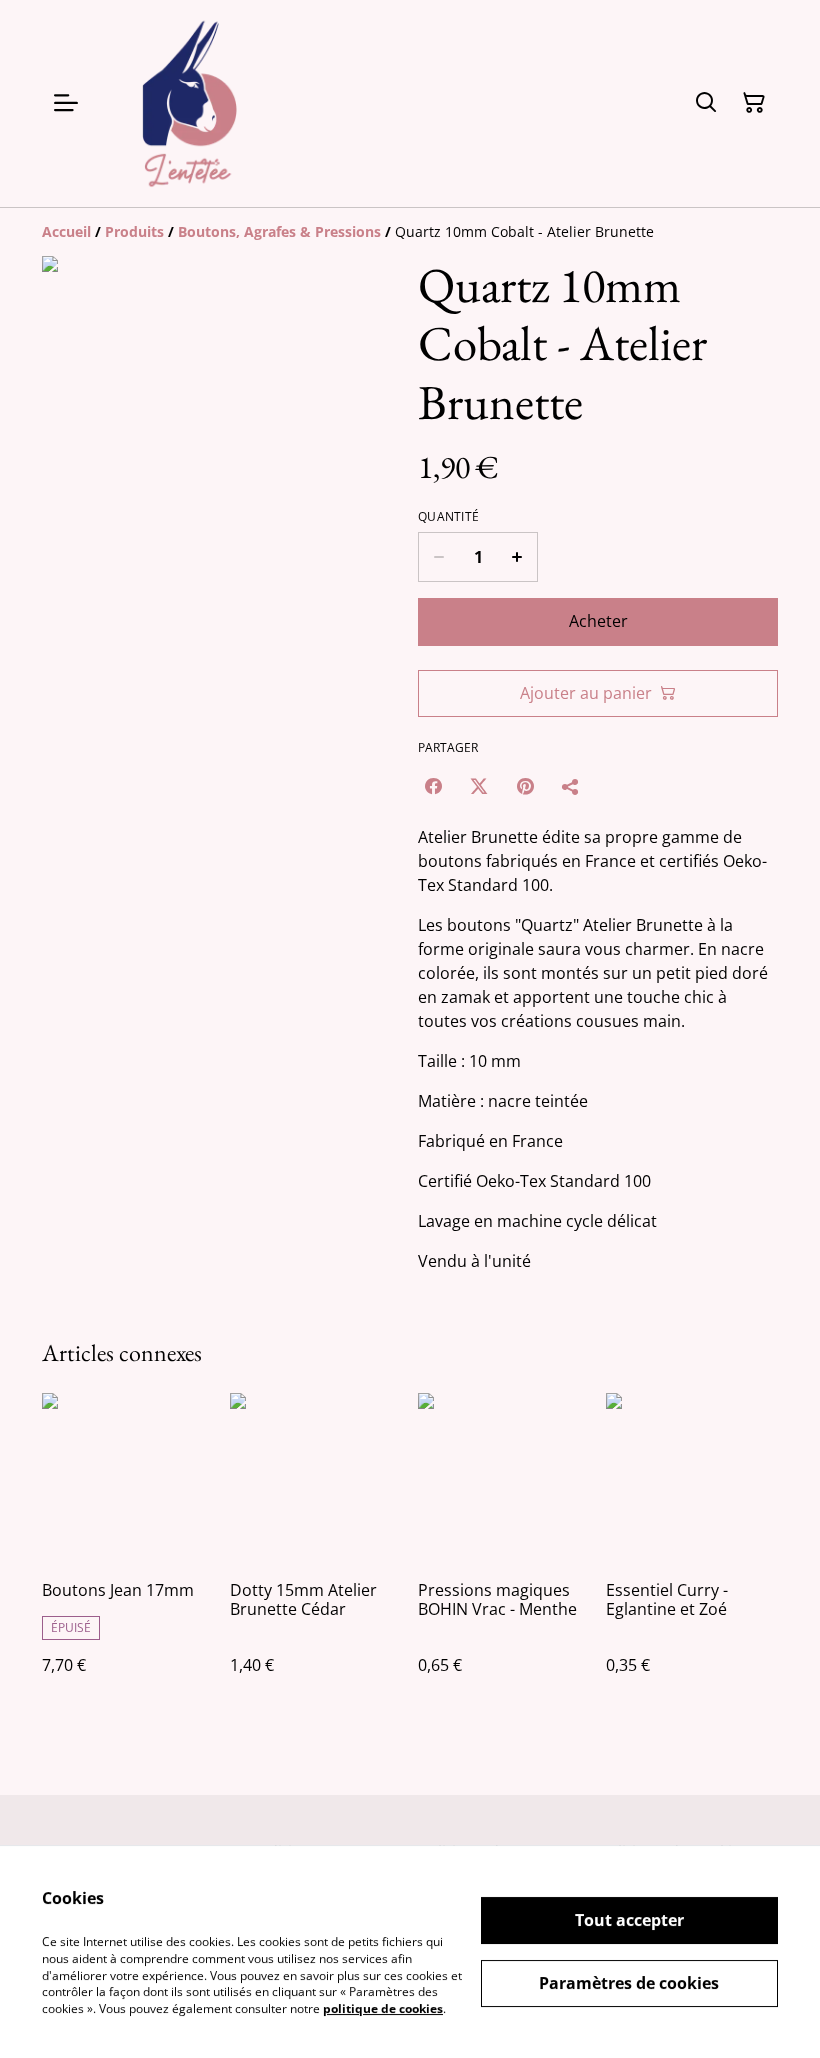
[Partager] (571, 786)
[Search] (706, 103)
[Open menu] (66, 103)
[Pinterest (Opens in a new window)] (525, 786)
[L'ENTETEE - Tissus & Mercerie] (190, 103)
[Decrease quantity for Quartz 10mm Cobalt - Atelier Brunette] (438, 557)
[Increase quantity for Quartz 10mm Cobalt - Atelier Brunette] (517, 557)
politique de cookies (383, 2008)
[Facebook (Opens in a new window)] (433, 786)
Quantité (448, 517)
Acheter (598, 621)
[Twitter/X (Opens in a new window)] (479, 786)
